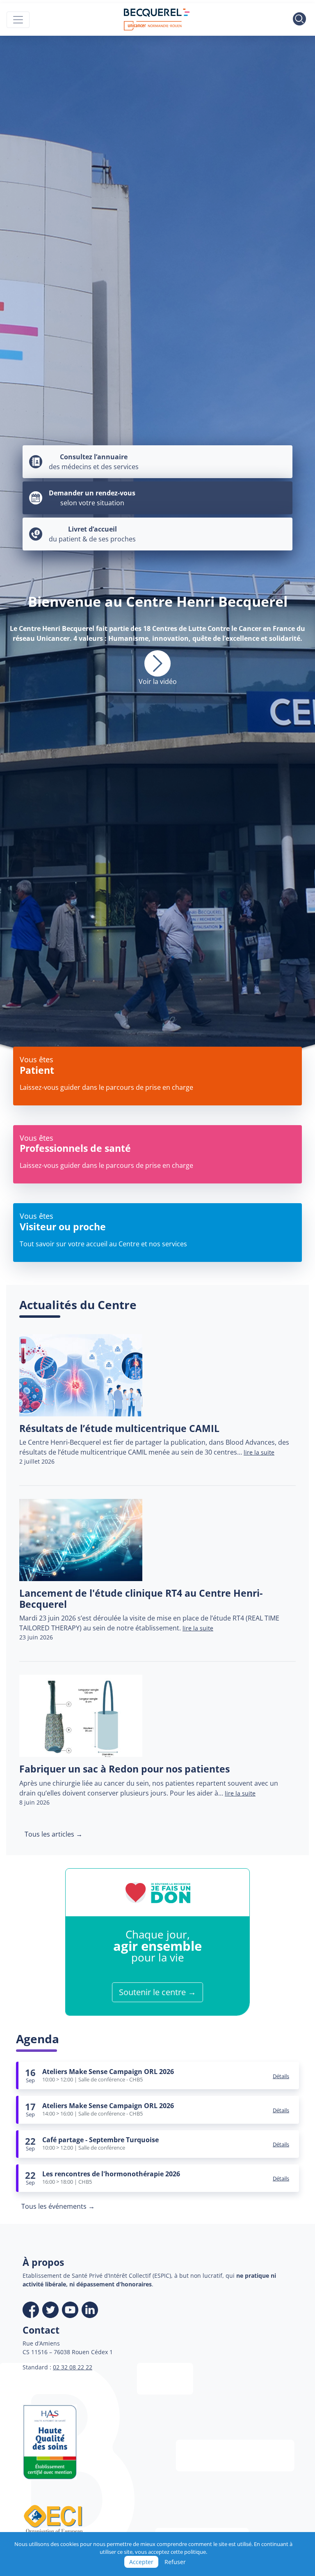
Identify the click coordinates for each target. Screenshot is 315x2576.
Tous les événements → (58, 2206)
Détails (281, 2076)
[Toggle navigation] (18, 20)
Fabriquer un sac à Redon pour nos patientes (124, 1769)
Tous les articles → (54, 1834)
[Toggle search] (299, 20)
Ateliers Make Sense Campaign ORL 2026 (108, 2072)
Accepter (141, 2562)
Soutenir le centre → (157, 1992)
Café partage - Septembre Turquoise (100, 2140)
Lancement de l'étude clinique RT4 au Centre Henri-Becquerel (141, 1599)
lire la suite (259, 1452)
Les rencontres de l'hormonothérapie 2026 (111, 2174)
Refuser (175, 2562)
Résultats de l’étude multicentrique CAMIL (119, 1428)
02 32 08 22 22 (73, 2367)
